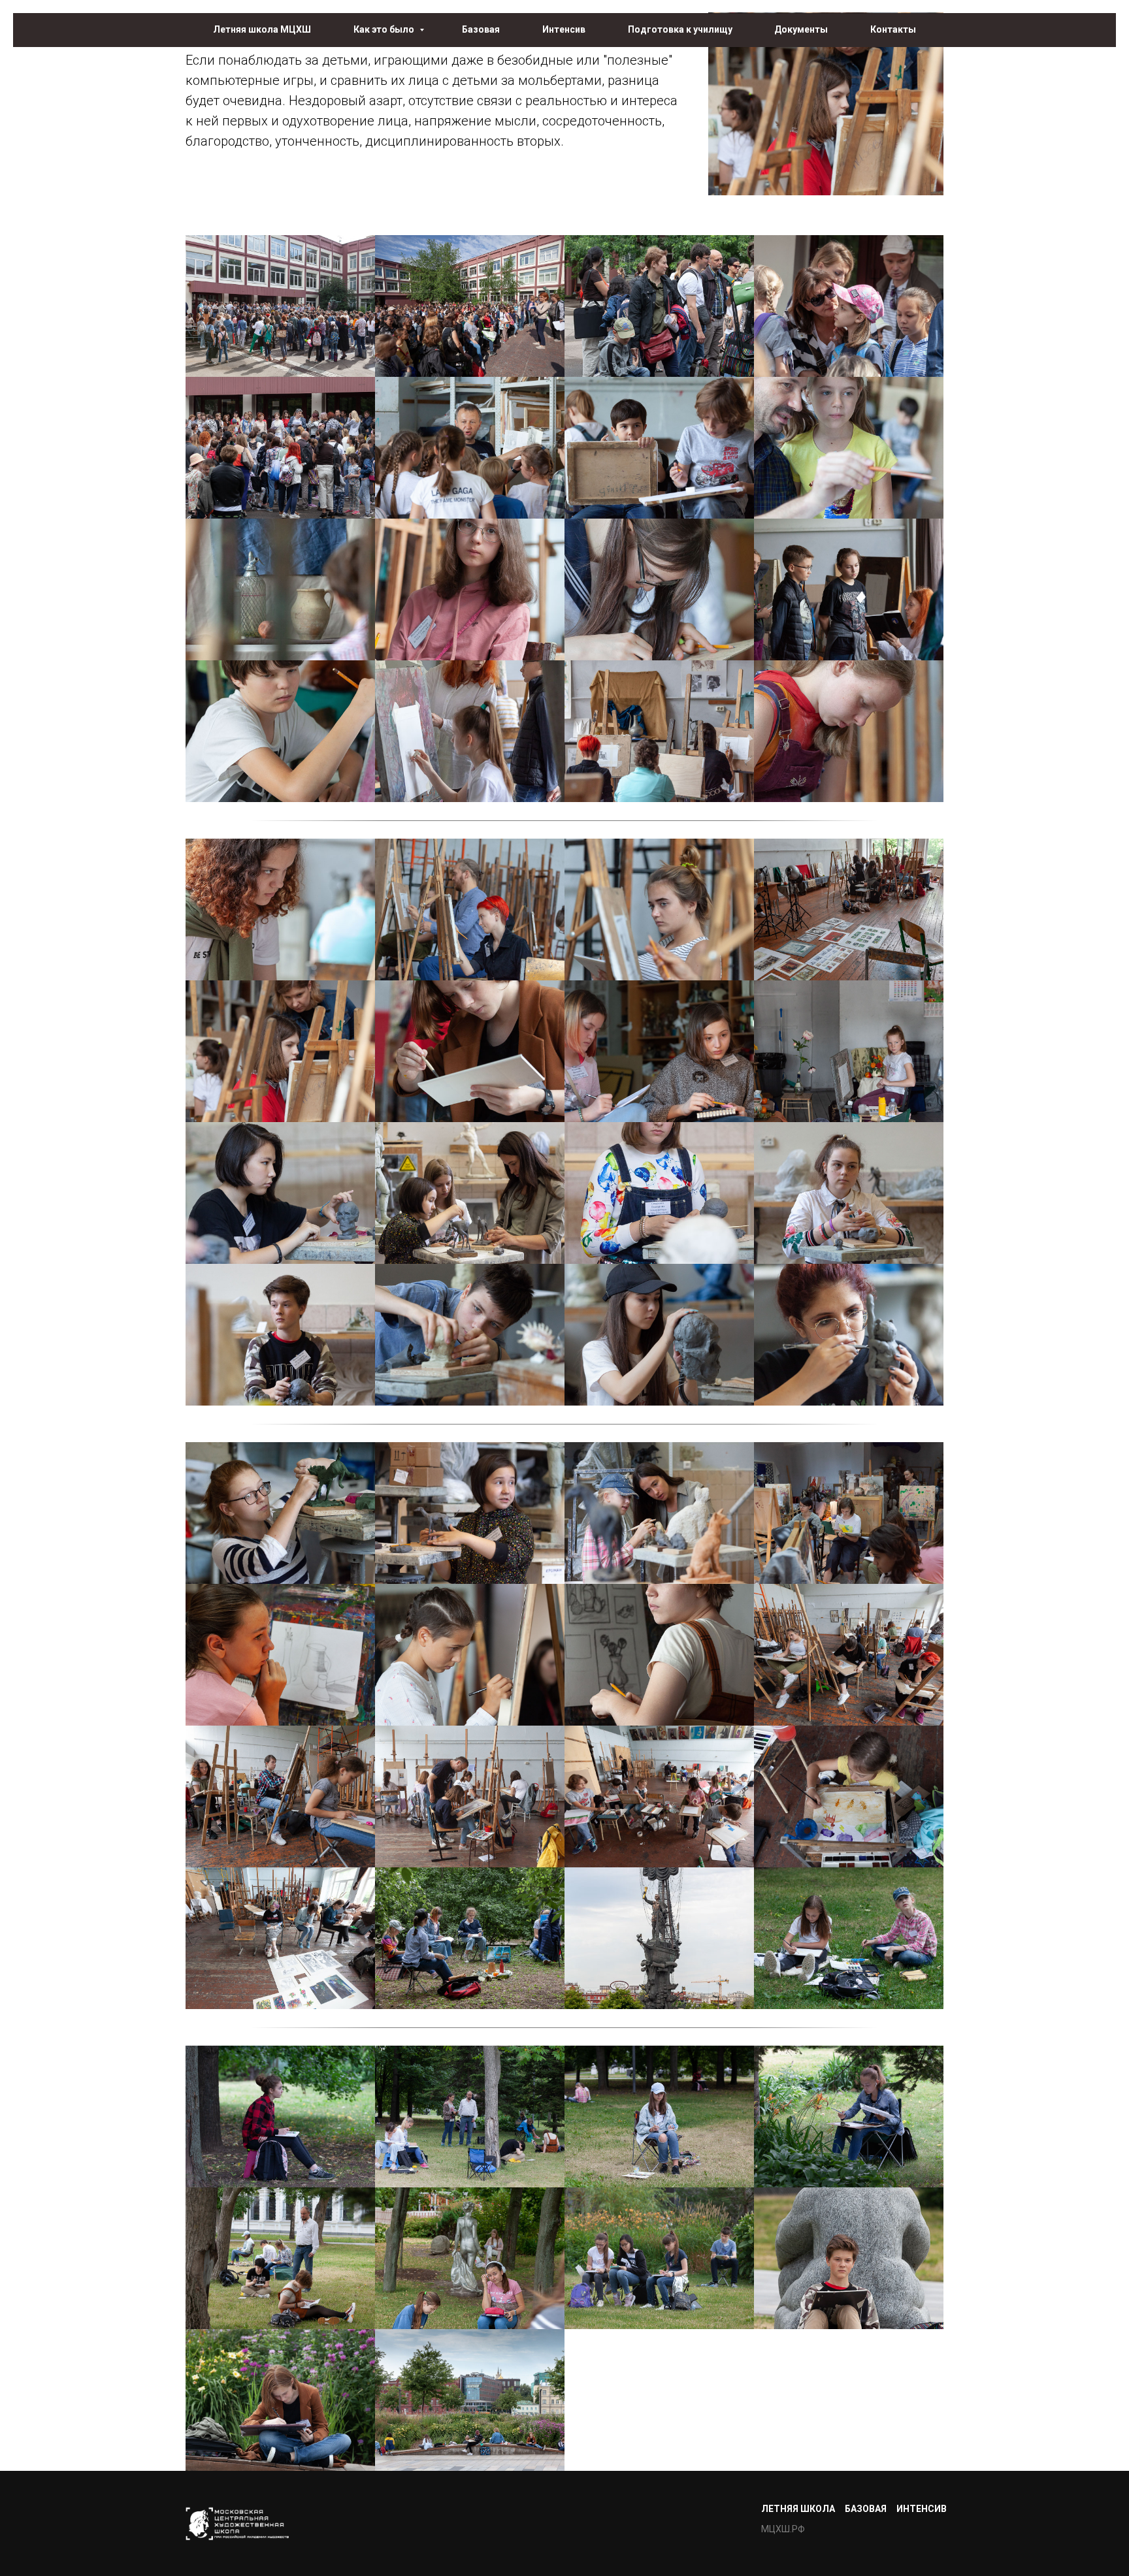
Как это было (385, 29)
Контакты (893, 29)
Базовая (481, 29)
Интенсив (564, 29)
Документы (801, 29)
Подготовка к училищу (680, 29)
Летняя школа (798, 2509)
